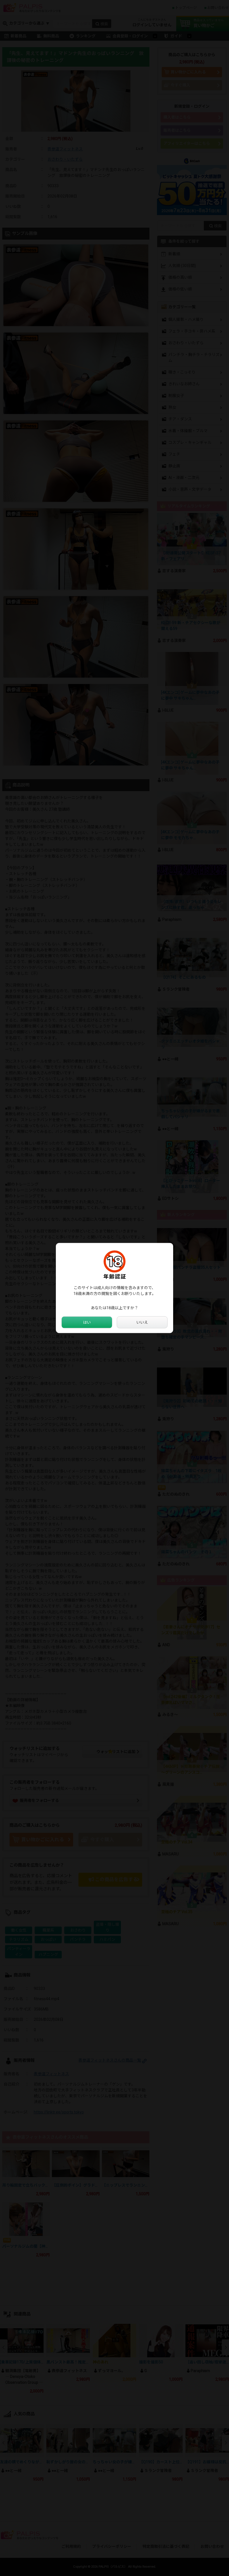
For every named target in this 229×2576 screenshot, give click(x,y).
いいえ (142, 1322)
